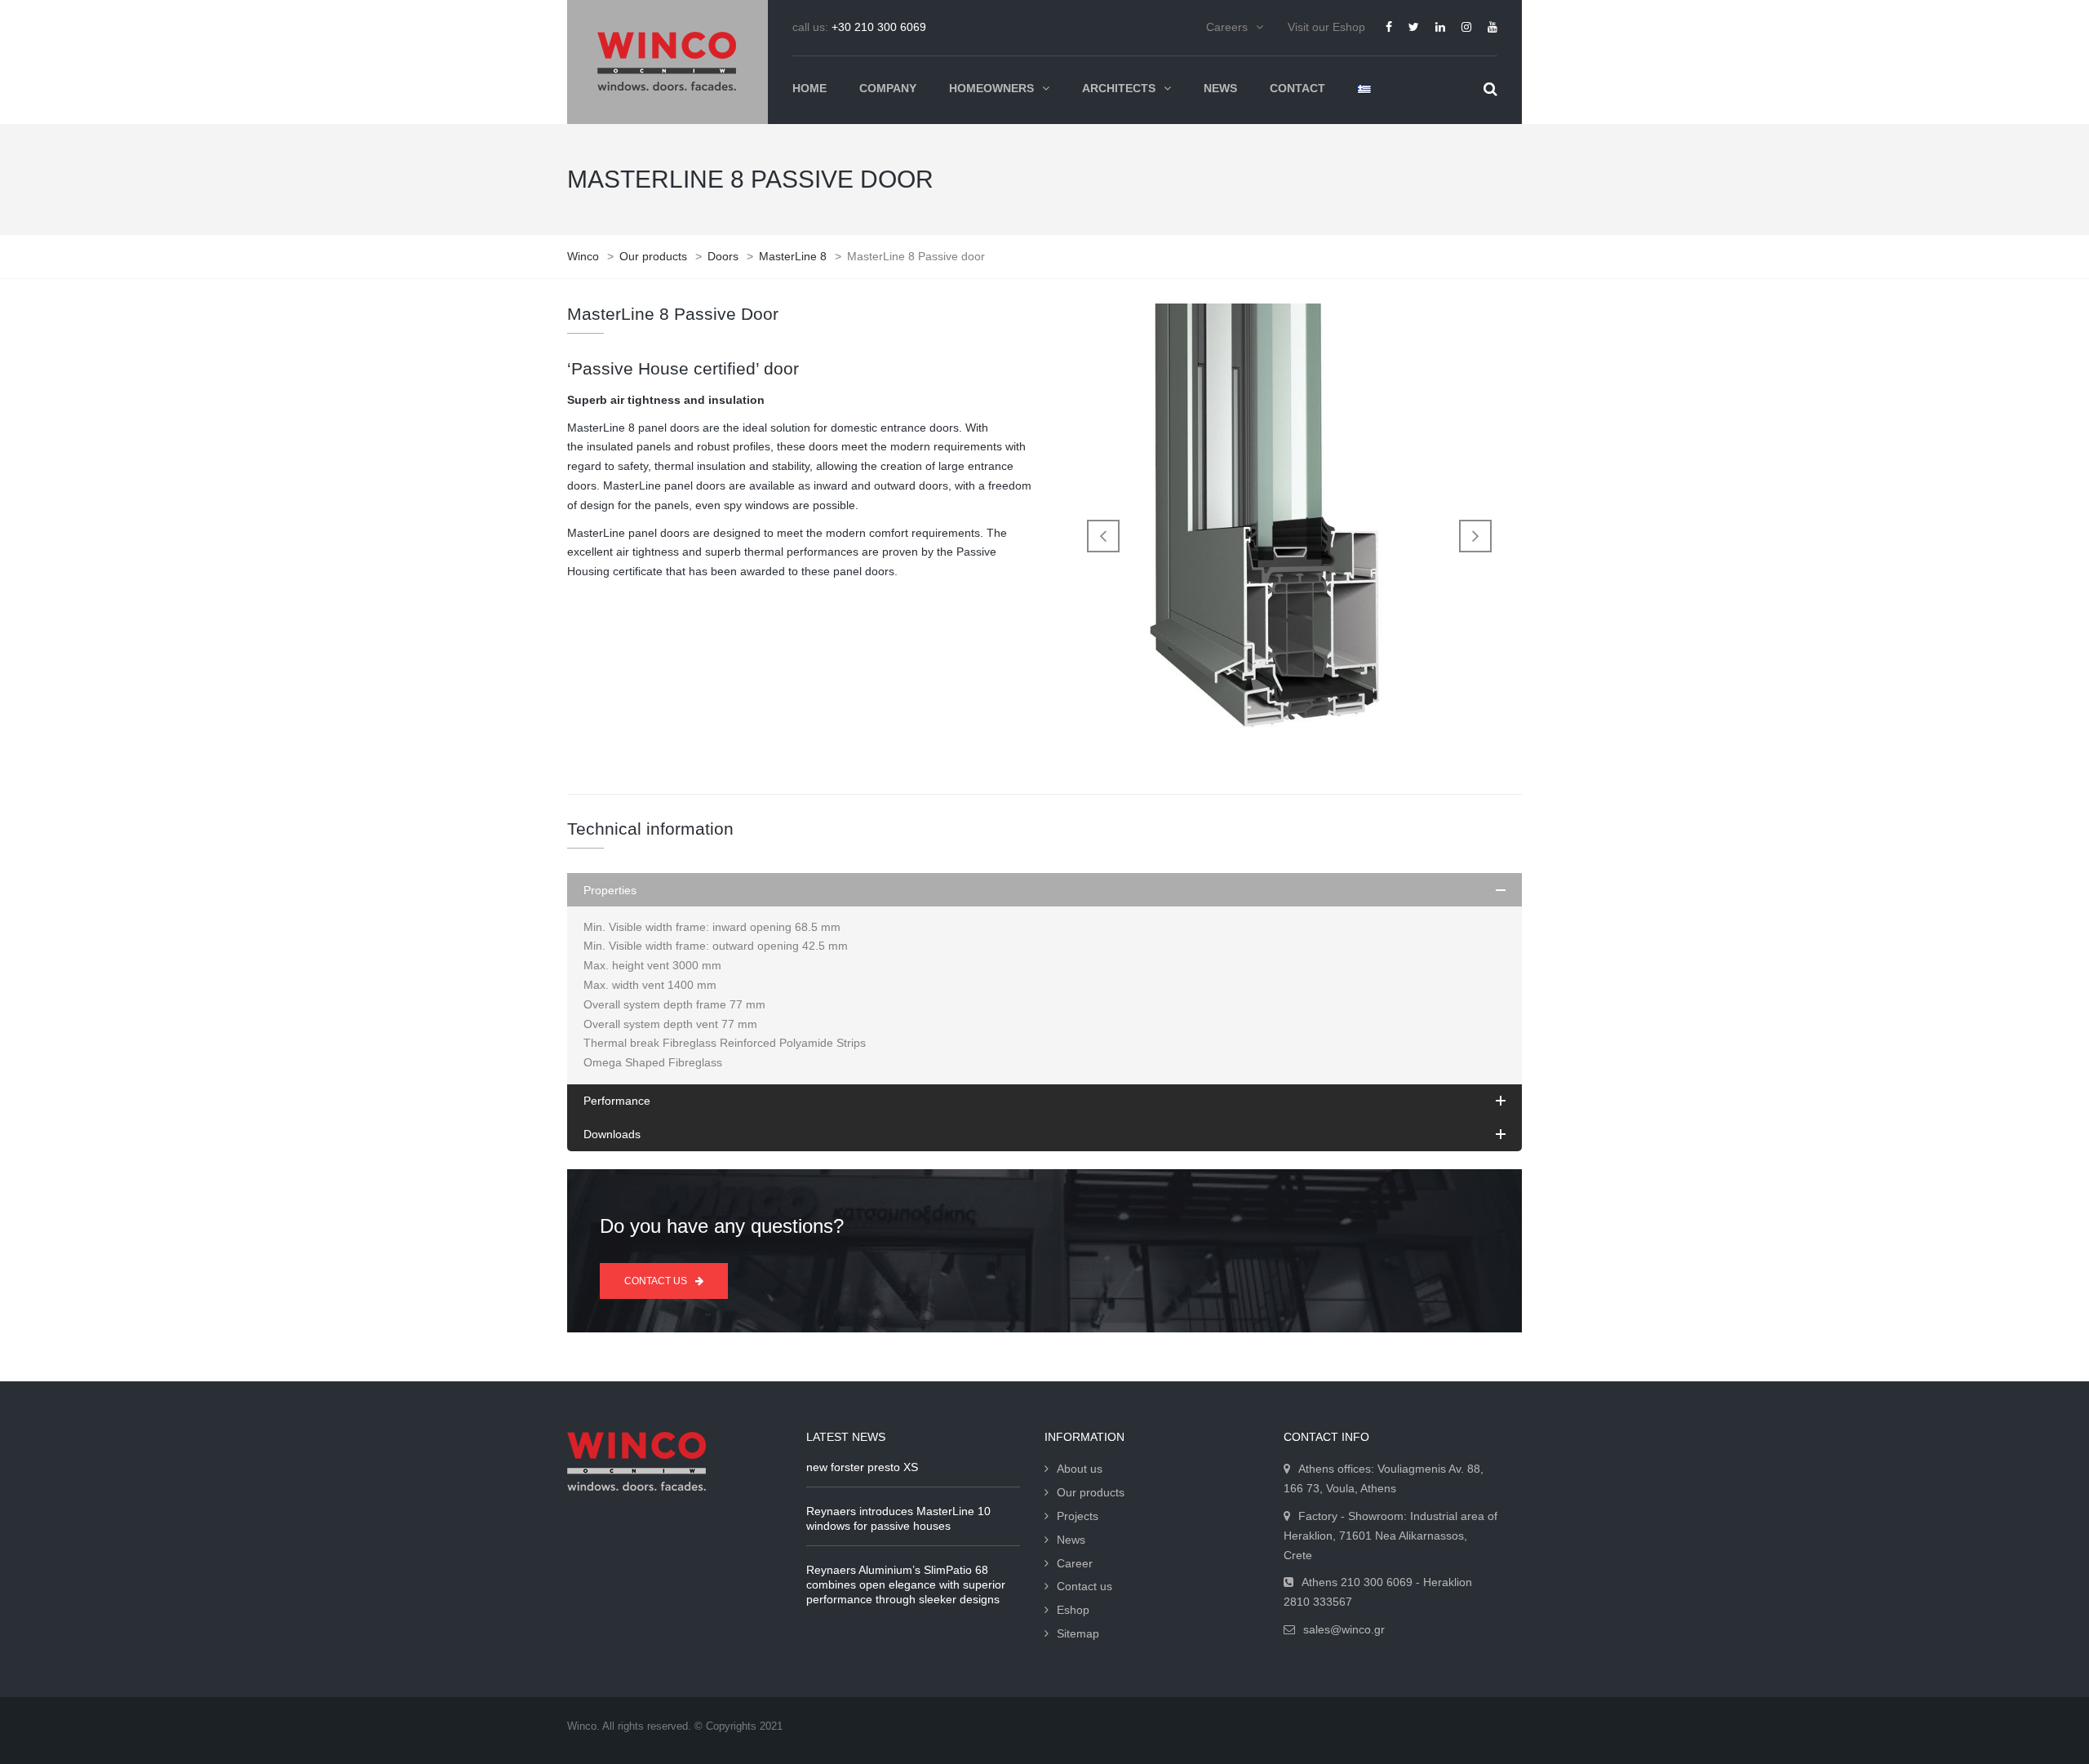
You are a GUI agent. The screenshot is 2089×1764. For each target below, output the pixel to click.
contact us (656, 1281)
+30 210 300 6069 (879, 27)
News (1071, 1540)
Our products (1091, 1492)
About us (1080, 1469)
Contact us (1084, 1586)
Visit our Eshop (1326, 27)
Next (1475, 536)
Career (1075, 1563)
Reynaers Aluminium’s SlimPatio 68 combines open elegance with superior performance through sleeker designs (906, 1584)
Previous (1103, 536)
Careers (1227, 27)
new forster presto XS (862, 1467)
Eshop (1073, 1610)
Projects (1078, 1516)
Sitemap (1078, 1633)
